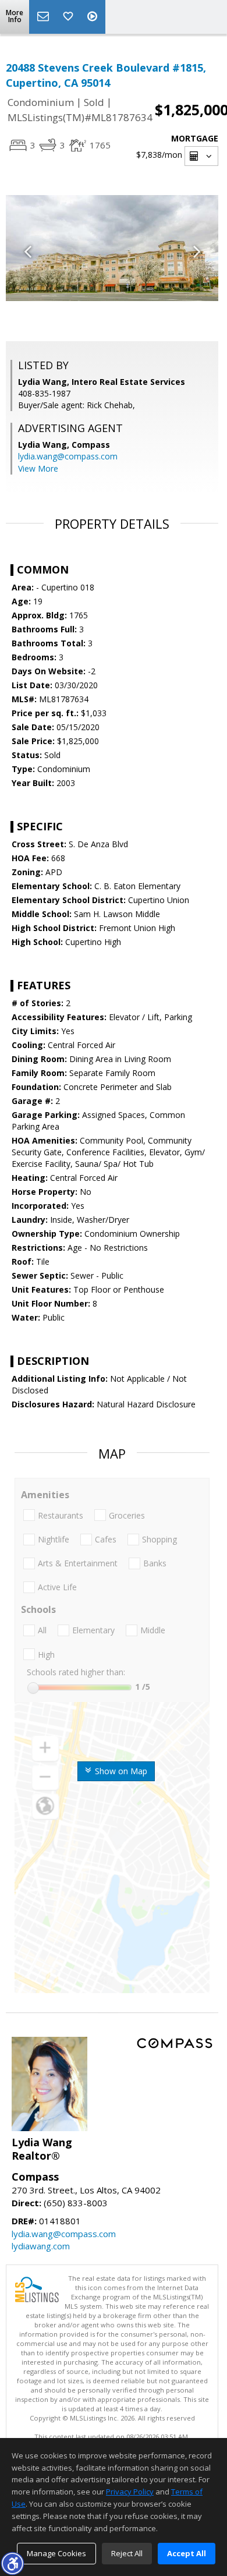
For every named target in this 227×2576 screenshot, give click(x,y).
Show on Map (120, 1771)
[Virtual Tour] (94, 17)
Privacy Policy (130, 2492)
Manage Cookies (56, 2553)
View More (38, 468)
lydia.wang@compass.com (68, 456)
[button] (12, 2563)
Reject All (127, 2553)
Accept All (187, 2553)
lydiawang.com (41, 2246)
